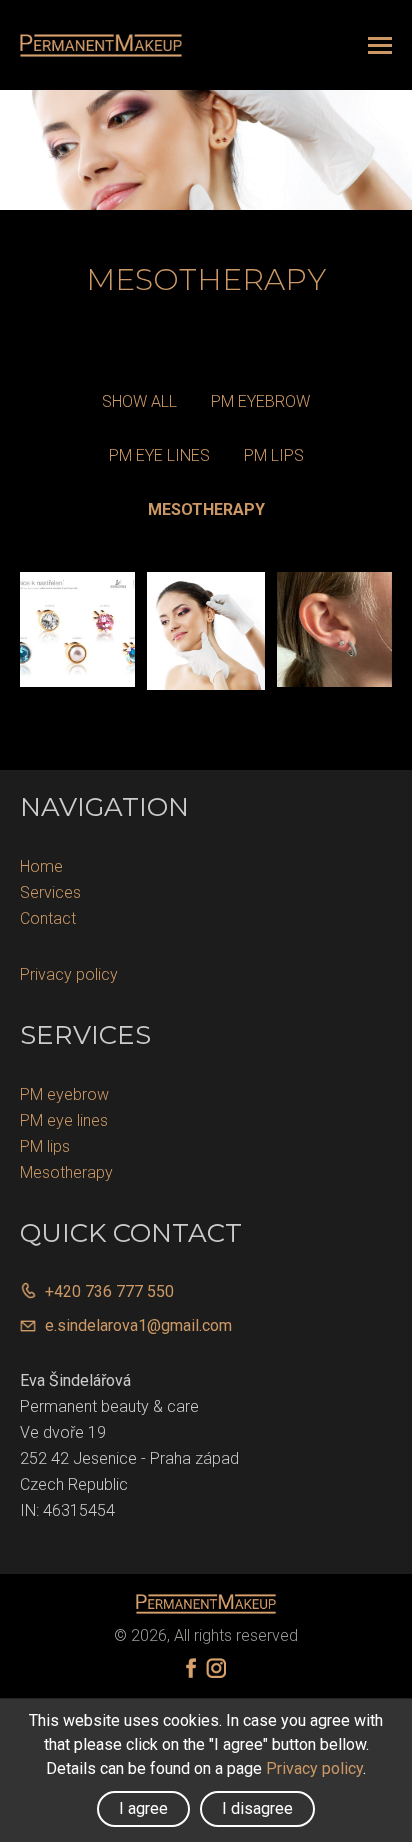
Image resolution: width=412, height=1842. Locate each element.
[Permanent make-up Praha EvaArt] (101, 45)
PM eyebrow (260, 401)
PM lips (274, 455)
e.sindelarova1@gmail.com (138, 1325)
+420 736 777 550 (109, 1291)
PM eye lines (159, 455)
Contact (48, 918)
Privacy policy (69, 974)
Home (41, 866)
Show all (139, 401)
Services (50, 892)
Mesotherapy (206, 509)
